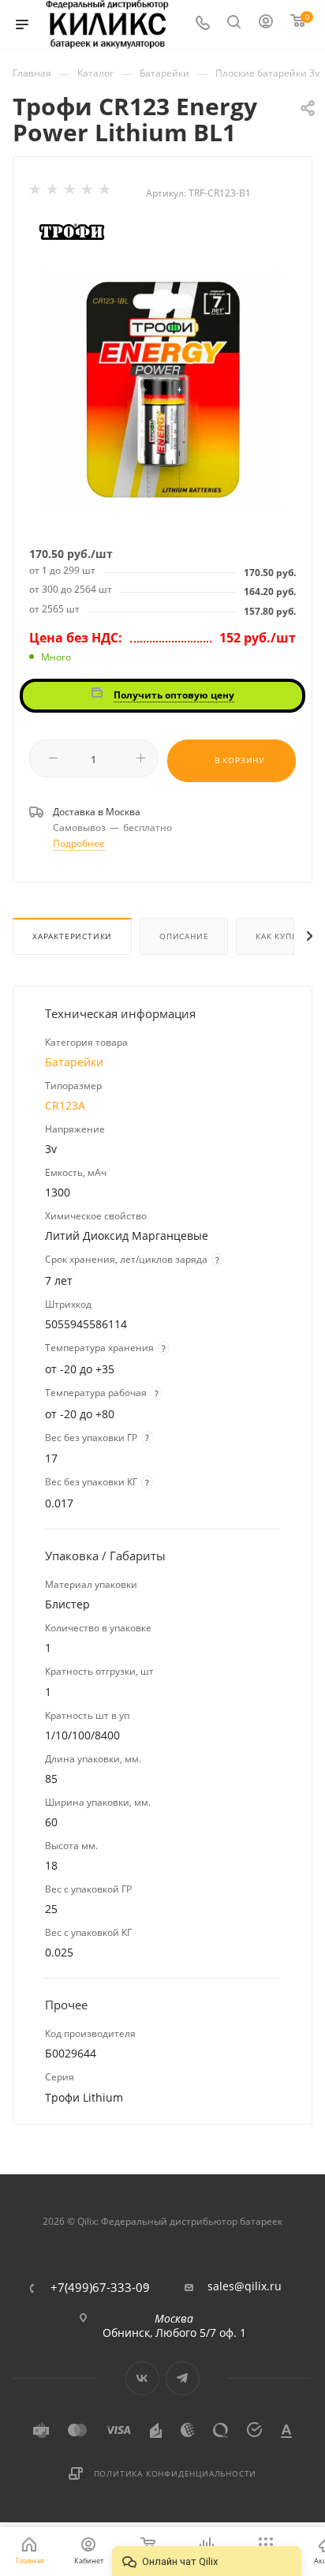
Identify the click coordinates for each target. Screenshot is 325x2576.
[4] (88, 193)
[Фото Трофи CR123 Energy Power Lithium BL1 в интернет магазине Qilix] (162, 389)
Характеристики (72, 936)
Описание (184, 936)
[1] (36, 193)
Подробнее (79, 843)
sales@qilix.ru (245, 2286)
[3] (71, 193)
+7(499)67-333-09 (100, 2288)
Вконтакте (142, 2378)
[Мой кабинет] (267, 25)
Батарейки (74, 1062)
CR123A (65, 1105)
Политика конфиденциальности (176, 2473)
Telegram (183, 2378)
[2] (54, 193)
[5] (106, 193)
